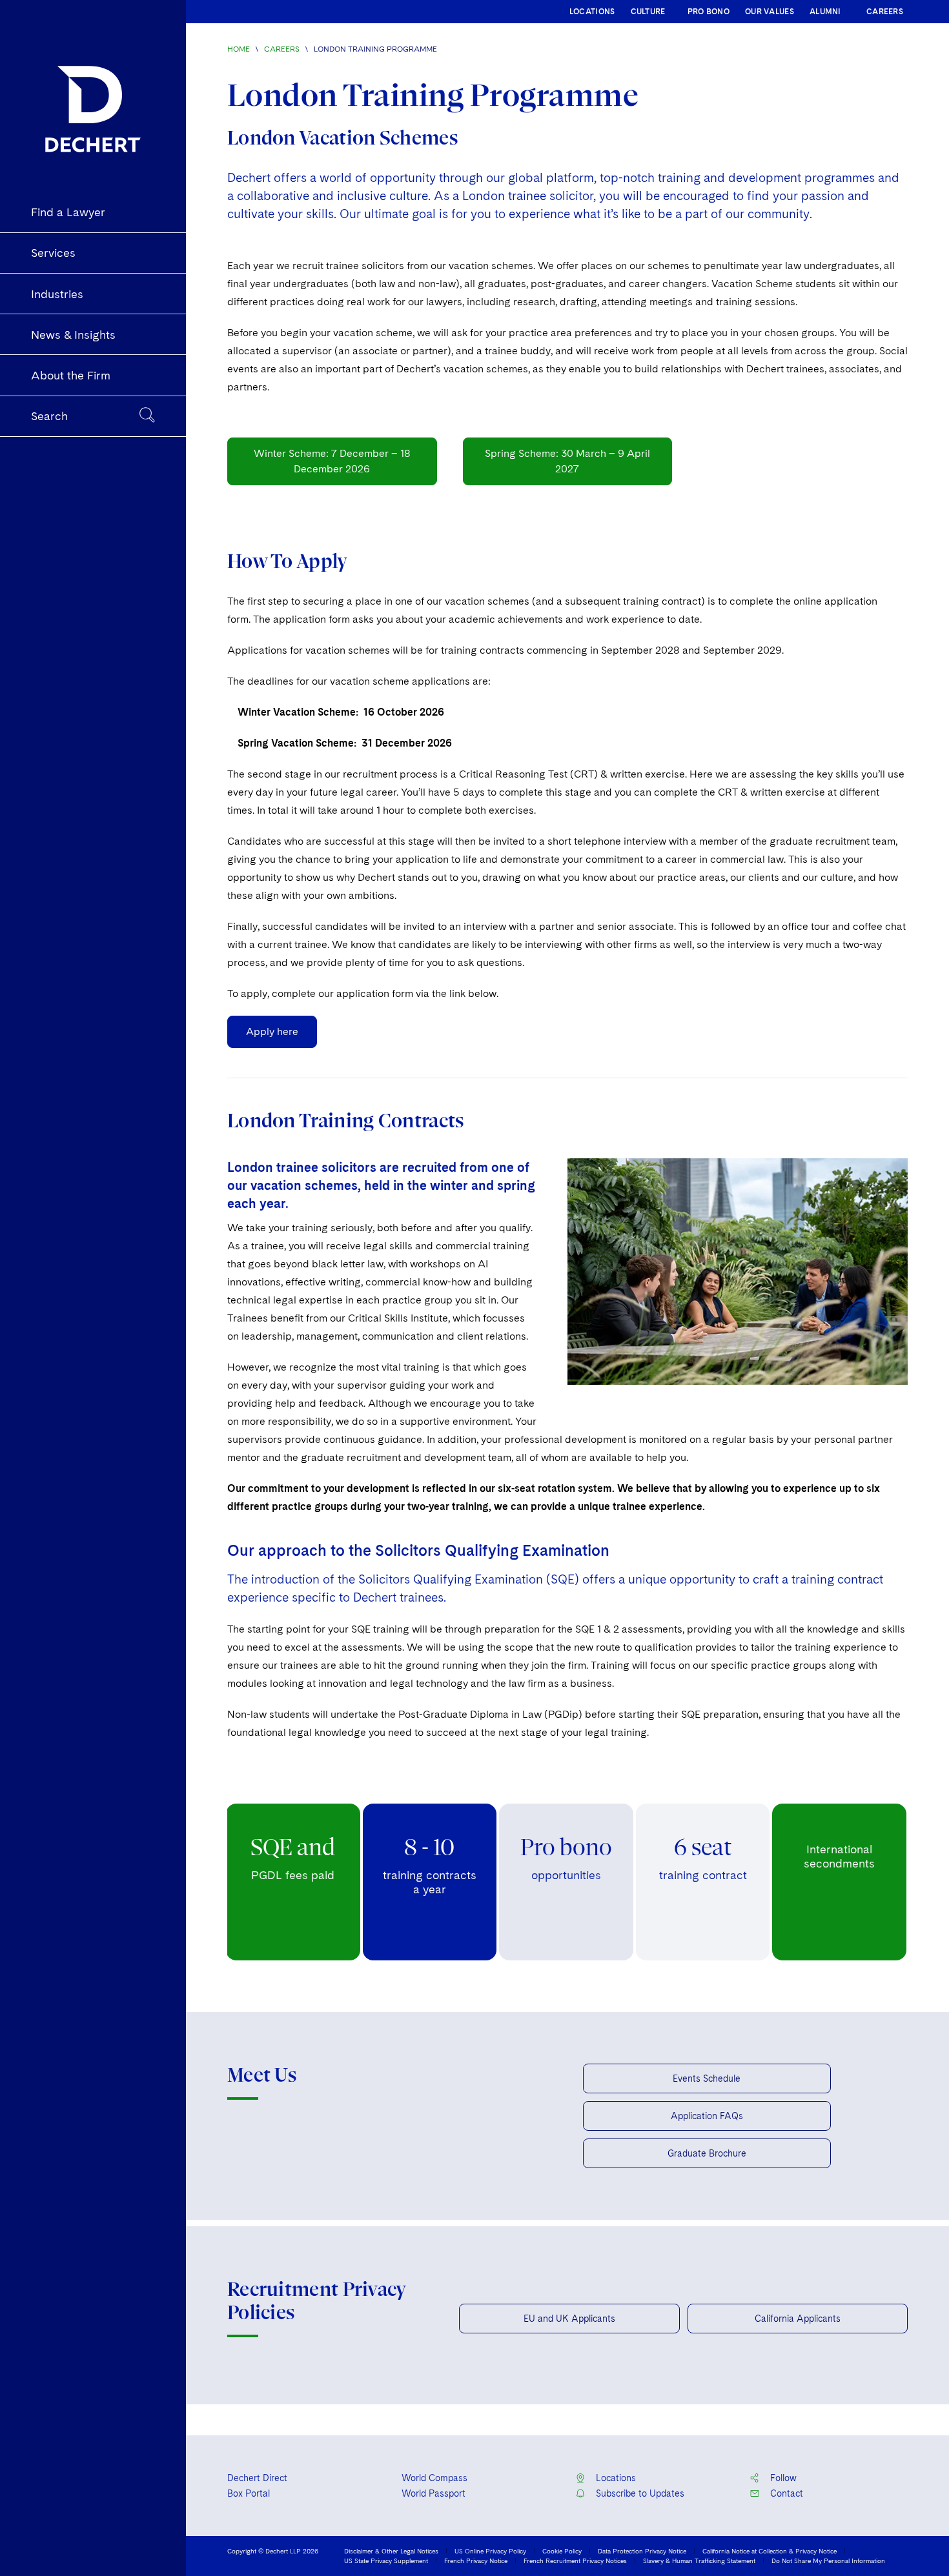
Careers (282, 49)
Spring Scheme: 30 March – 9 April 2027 (567, 461)
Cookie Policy (562, 2551)
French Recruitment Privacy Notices (575, 2561)
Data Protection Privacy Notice (642, 2551)
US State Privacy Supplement (386, 2561)
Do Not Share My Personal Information (828, 2561)
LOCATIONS (592, 12)
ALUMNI (825, 12)
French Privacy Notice (476, 2561)
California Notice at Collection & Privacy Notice (770, 2551)
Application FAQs (707, 2116)
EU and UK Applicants (569, 2319)
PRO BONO (709, 12)
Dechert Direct (257, 2478)
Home (239, 49)
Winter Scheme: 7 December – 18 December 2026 (332, 461)
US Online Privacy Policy (490, 2551)
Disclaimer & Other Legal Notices (391, 2551)
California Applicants (798, 2319)
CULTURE (648, 12)
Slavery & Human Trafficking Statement (699, 2561)
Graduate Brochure (707, 2153)
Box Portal (249, 2493)
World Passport (434, 2493)
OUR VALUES (770, 12)
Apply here (272, 1031)
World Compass (434, 2478)
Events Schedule (707, 2078)
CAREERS (885, 12)
